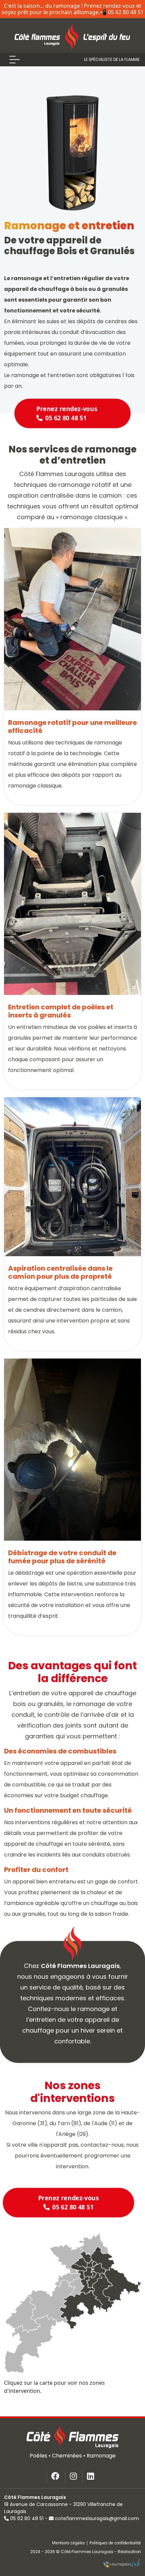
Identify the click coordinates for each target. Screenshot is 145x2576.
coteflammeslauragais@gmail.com (97, 2518)
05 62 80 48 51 (27, 2518)
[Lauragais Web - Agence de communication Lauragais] (122, 2564)
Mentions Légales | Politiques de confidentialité (96, 2543)
